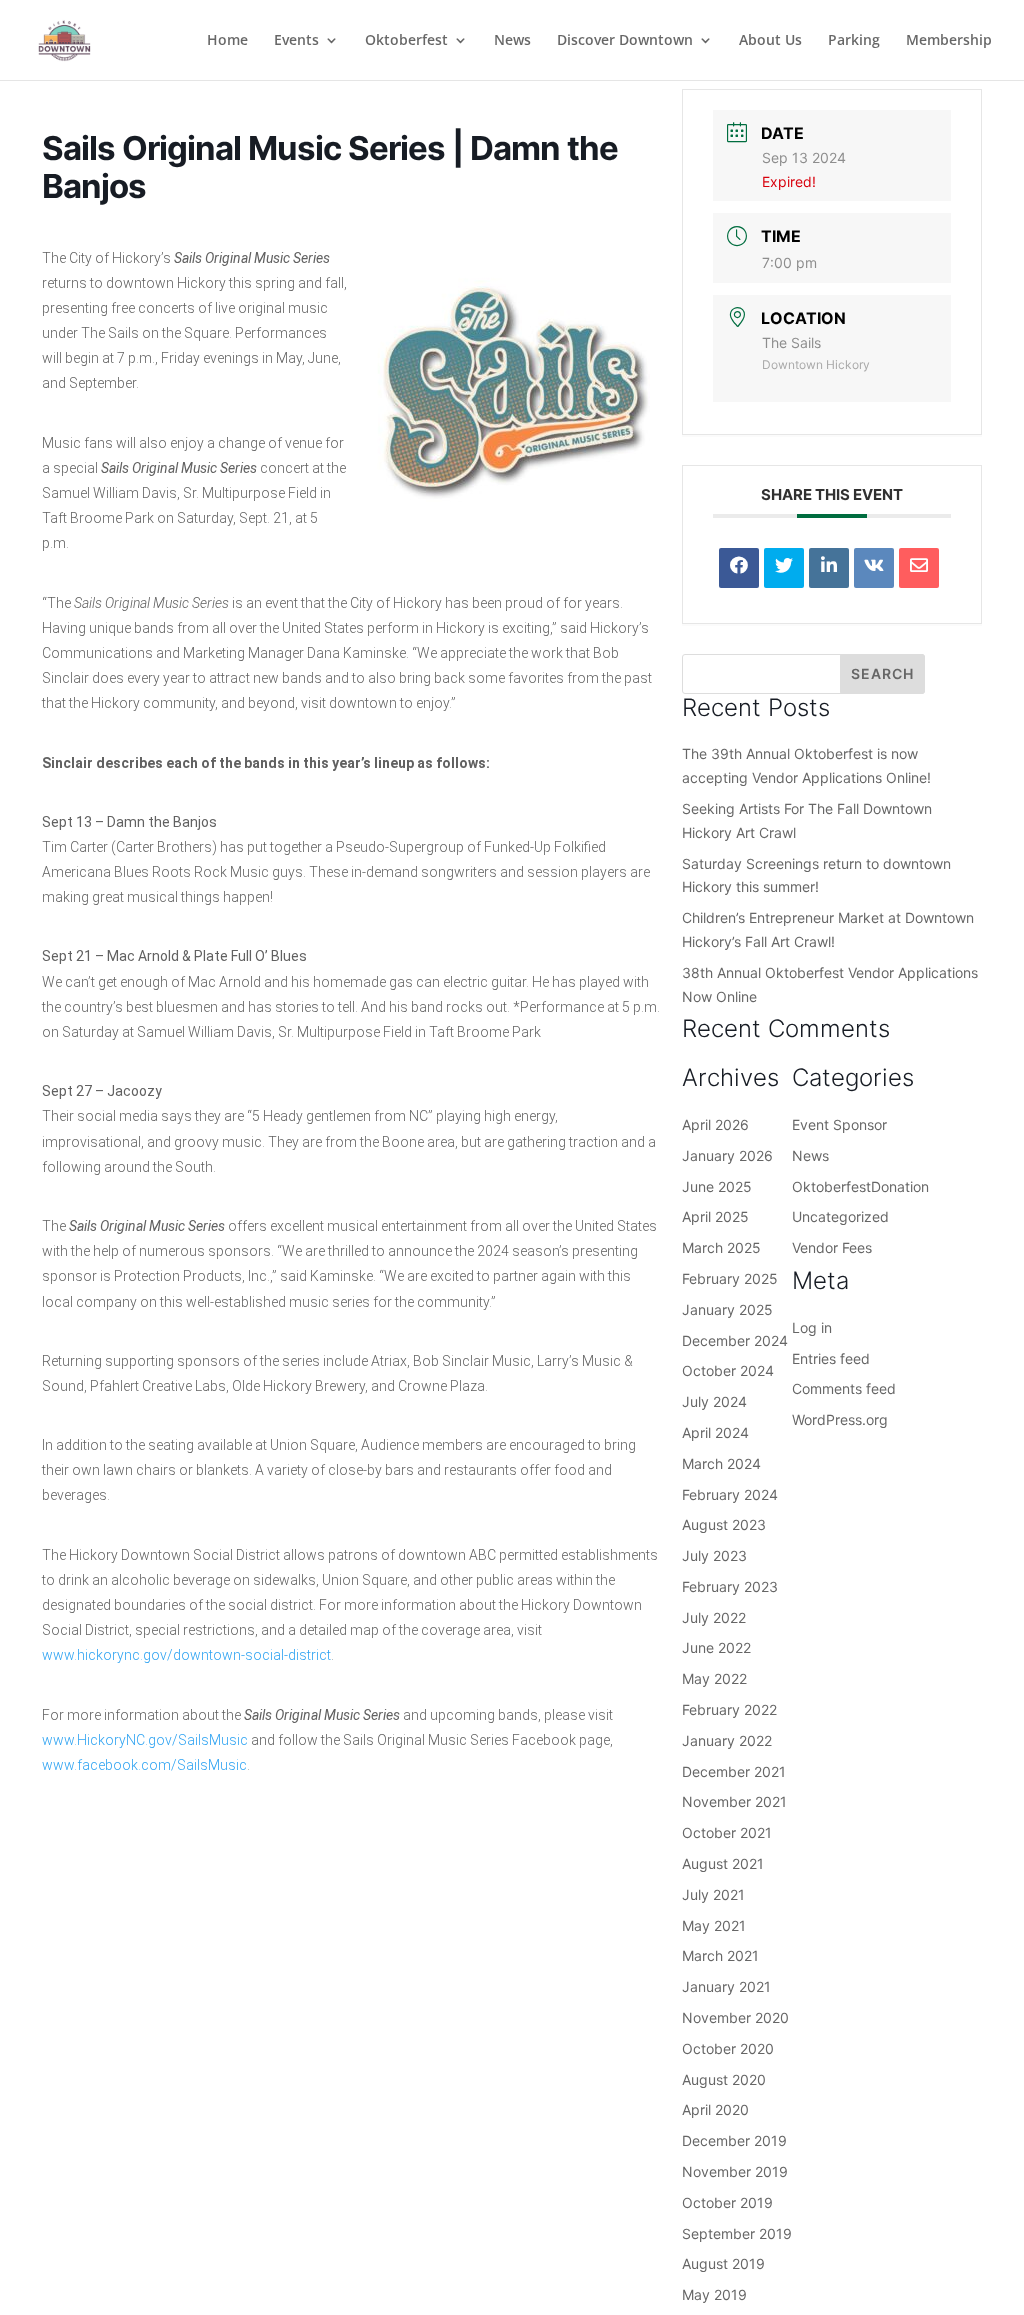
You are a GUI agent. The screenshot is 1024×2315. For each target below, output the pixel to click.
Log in (812, 1327)
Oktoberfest (406, 41)
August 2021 (723, 1863)
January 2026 (727, 1155)
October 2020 (728, 2048)
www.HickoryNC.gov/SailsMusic (145, 1740)
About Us (770, 41)
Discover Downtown (625, 41)
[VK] (874, 568)
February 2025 (730, 1278)
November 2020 (735, 2017)
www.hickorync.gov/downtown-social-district (186, 1655)
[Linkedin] (829, 568)
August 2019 (723, 2263)
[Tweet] (784, 568)
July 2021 (713, 1894)
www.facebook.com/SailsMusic (144, 1765)
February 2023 (730, 1586)
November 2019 (735, 2171)
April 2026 (715, 1124)
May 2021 (714, 1925)
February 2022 (729, 1709)
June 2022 (716, 1647)
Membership (949, 41)
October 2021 (727, 1832)
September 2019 (737, 2233)
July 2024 (714, 1401)
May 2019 (714, 2294)
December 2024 (735, 1340)
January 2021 (726, 1986)
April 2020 (715, 2109)
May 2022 (714, 1678)
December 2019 (734, 2140)
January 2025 (727, 1309)
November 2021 (734, 1801)
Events (296, 41)
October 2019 (727, 2202)
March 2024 (721, 1463)
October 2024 (728, 1370)
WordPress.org (840, 1419)
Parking (854, 41)
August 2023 (724, 1524)
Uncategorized (840, 1216)
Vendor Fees (832, 1247)
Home (227, 41)
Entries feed (831, 1358)
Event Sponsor (839, 1124)
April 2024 (715, 1432)
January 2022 (727, 1740)
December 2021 (734, 1771)
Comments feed (844, 1388)
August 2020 (724, 2079)
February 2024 (730, 1494)
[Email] (919, 568)
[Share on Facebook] (739, 568)
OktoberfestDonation (860, 1186)
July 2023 (714, 1555)
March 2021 (720, 1955)
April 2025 (715, 1216)
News (512, 41)
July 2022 (714, 1617)
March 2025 (721, 1247)
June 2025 (717, 1186)
